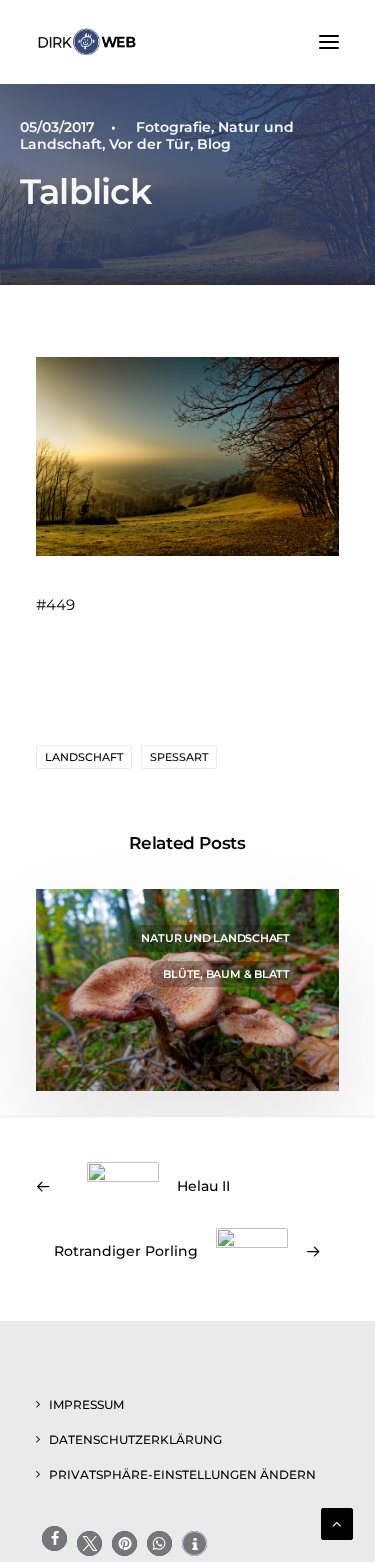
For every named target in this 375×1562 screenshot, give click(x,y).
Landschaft (84, 757)
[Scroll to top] (337, 1522)
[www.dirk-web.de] (87, 42)
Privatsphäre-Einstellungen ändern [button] (182, 1474)
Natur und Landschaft (215, 938)
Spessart (179, 757)
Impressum (86, 1404)
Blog (214, 144)
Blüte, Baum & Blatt (226, 974)
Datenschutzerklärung (135, 1439)
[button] (329, 42)
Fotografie (173, 127)
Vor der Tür (149, 144)
